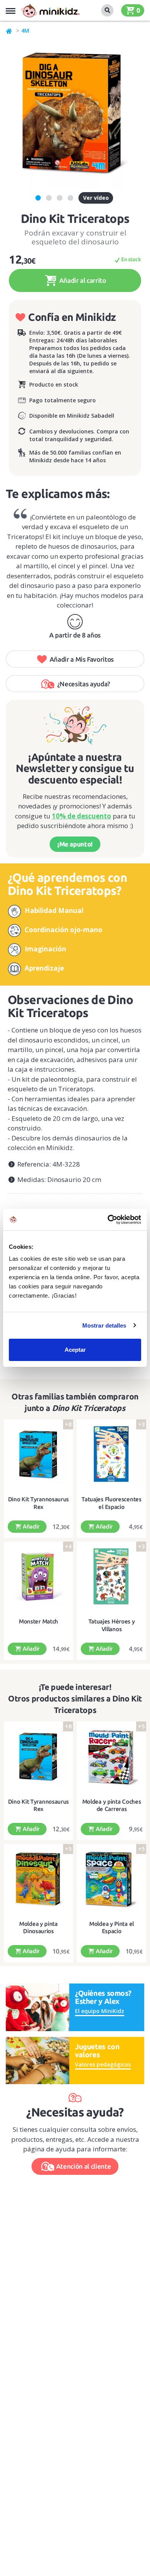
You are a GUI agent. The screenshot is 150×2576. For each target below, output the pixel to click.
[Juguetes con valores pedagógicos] (37, 2060)
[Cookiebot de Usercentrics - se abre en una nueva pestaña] (108, 1220)
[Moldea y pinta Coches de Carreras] (112, 1757)
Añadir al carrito (82, 280)
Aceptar (75, 1350)
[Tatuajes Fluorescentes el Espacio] (112, 1455)
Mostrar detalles (104, 1325)
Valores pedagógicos (103, 2064)
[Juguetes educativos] (50, 10)
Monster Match (38, 1621)
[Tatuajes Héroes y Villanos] (112, 1577)
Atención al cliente (84, 2166)
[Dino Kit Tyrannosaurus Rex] (38, 1455)
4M (25, 31)
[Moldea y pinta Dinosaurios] (38, 1879)
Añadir (30, 1526)
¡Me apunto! (75, 844)
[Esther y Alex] (37, 2007)
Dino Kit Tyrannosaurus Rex (38, 1503)
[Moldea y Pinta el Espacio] (112, 1879)
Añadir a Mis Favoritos (82, 659)
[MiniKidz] (9, 31)
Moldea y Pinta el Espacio (112, 1928)
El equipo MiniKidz (100, 2011)
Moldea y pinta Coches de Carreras (112, 1805)
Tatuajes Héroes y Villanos (112, 1625)
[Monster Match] (38, 1577)
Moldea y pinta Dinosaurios (38, 1928)
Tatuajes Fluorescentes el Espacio (111, 1503)
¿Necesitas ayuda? (84, 684)
